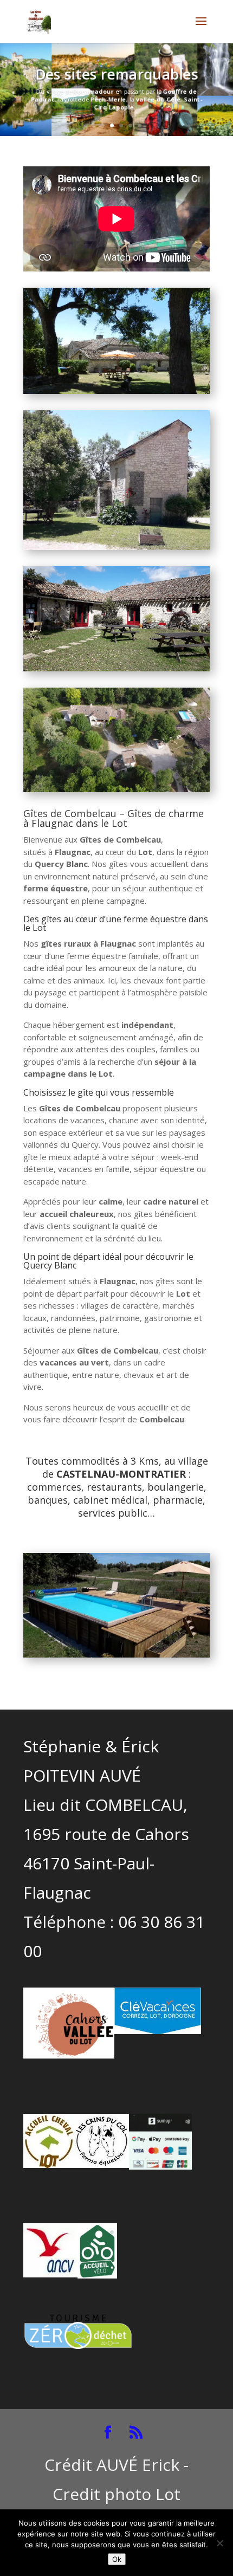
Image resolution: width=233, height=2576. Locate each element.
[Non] (219, 2543)
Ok (117, 2559)
